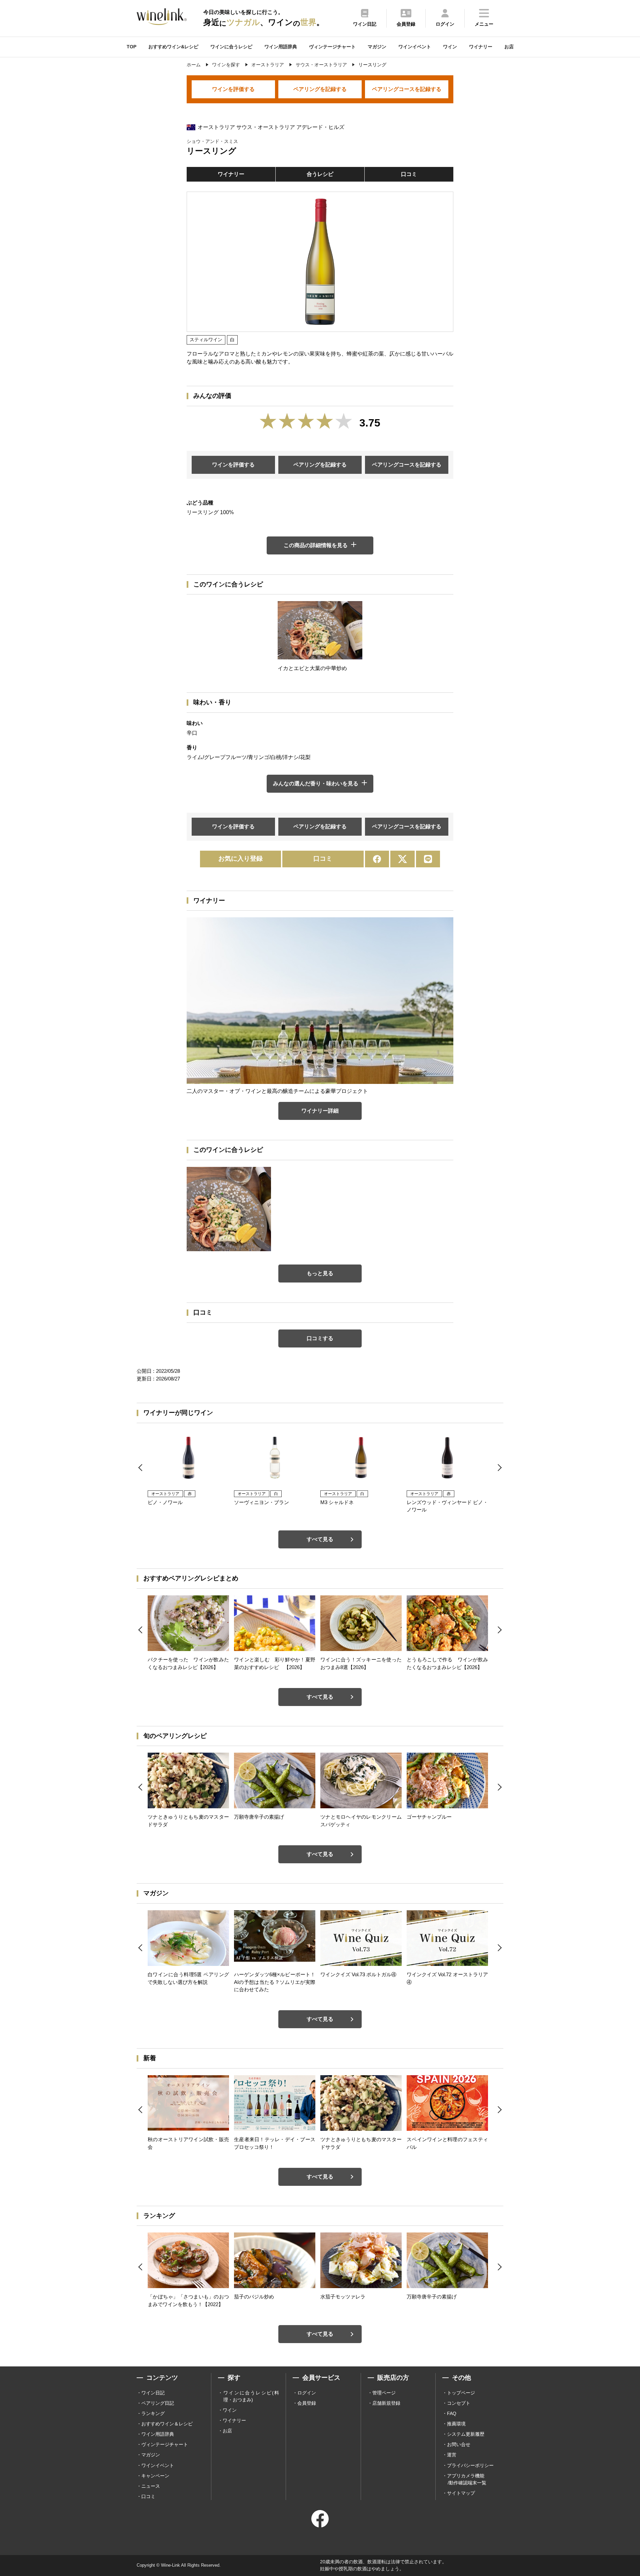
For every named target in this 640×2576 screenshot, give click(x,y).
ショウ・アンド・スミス (212, 141)
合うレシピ (320, 174)
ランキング (153, 2413)
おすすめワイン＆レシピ (167, 2424)
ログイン (307, 2393)
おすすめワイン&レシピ (173, 47)
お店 (509, 47)
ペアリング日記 (158, 2403)
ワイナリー (481, 47)
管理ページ (384, 2393)
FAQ (452, 2413)
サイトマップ (461, 2493)
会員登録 (307, 2403)
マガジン (377, 47)
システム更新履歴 (466, 2434)
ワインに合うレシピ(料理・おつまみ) (251, 2396)
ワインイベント (415, 47)
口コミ (409, 174)
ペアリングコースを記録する (407, 89)
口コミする (320, 1338)
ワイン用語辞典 (281, 47)
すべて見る (320, 1539)
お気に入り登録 (240, 859)
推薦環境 (456, 2424)
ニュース (151, 2486)
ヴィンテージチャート (332, 47)
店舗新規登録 (386, 2403)
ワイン (450, 47)
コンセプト (459, 2403)
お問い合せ (459, 2444)
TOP (131, 47)
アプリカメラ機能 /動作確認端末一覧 (467, 2479)
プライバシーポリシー (470, 2465)
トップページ (461, 2393)
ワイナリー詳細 (320, 1111)
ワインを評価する (233, 89)
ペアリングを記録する (320, 89)
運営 (452, 2455)
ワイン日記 (153, 2393)
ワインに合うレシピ (231, 47)
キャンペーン (155, 2476)
